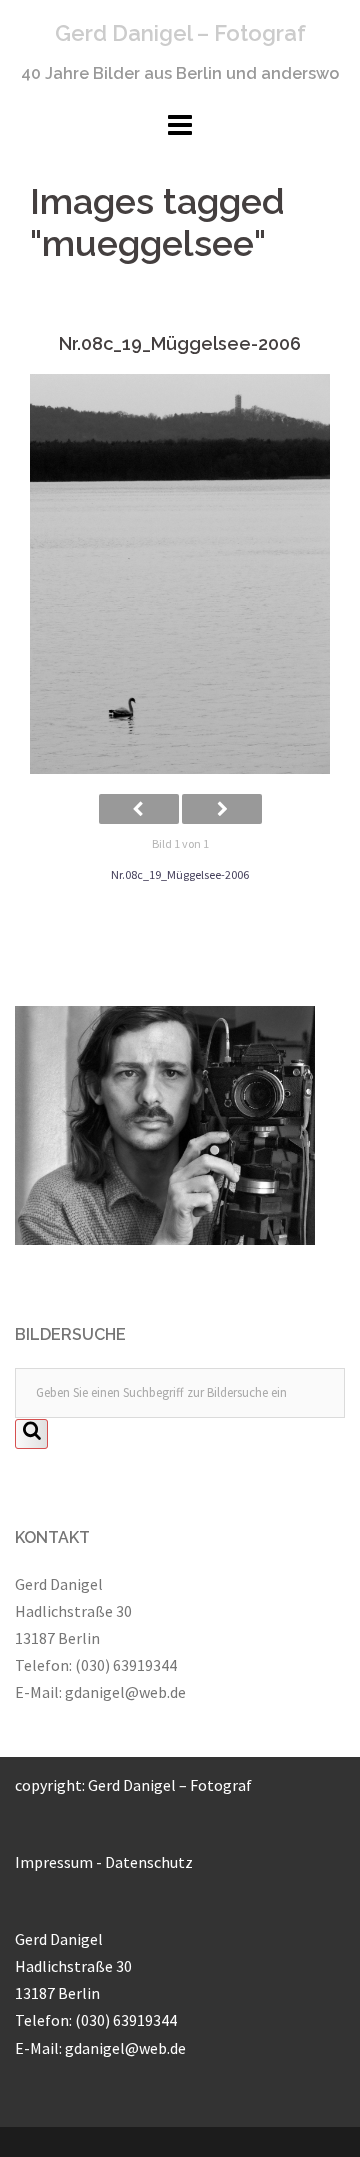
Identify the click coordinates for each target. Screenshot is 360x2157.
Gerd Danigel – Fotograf (180, 33)
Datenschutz (149, 1862)
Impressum (54, 1862)
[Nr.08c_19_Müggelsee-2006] (180, 574)
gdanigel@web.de (125, 1692)
